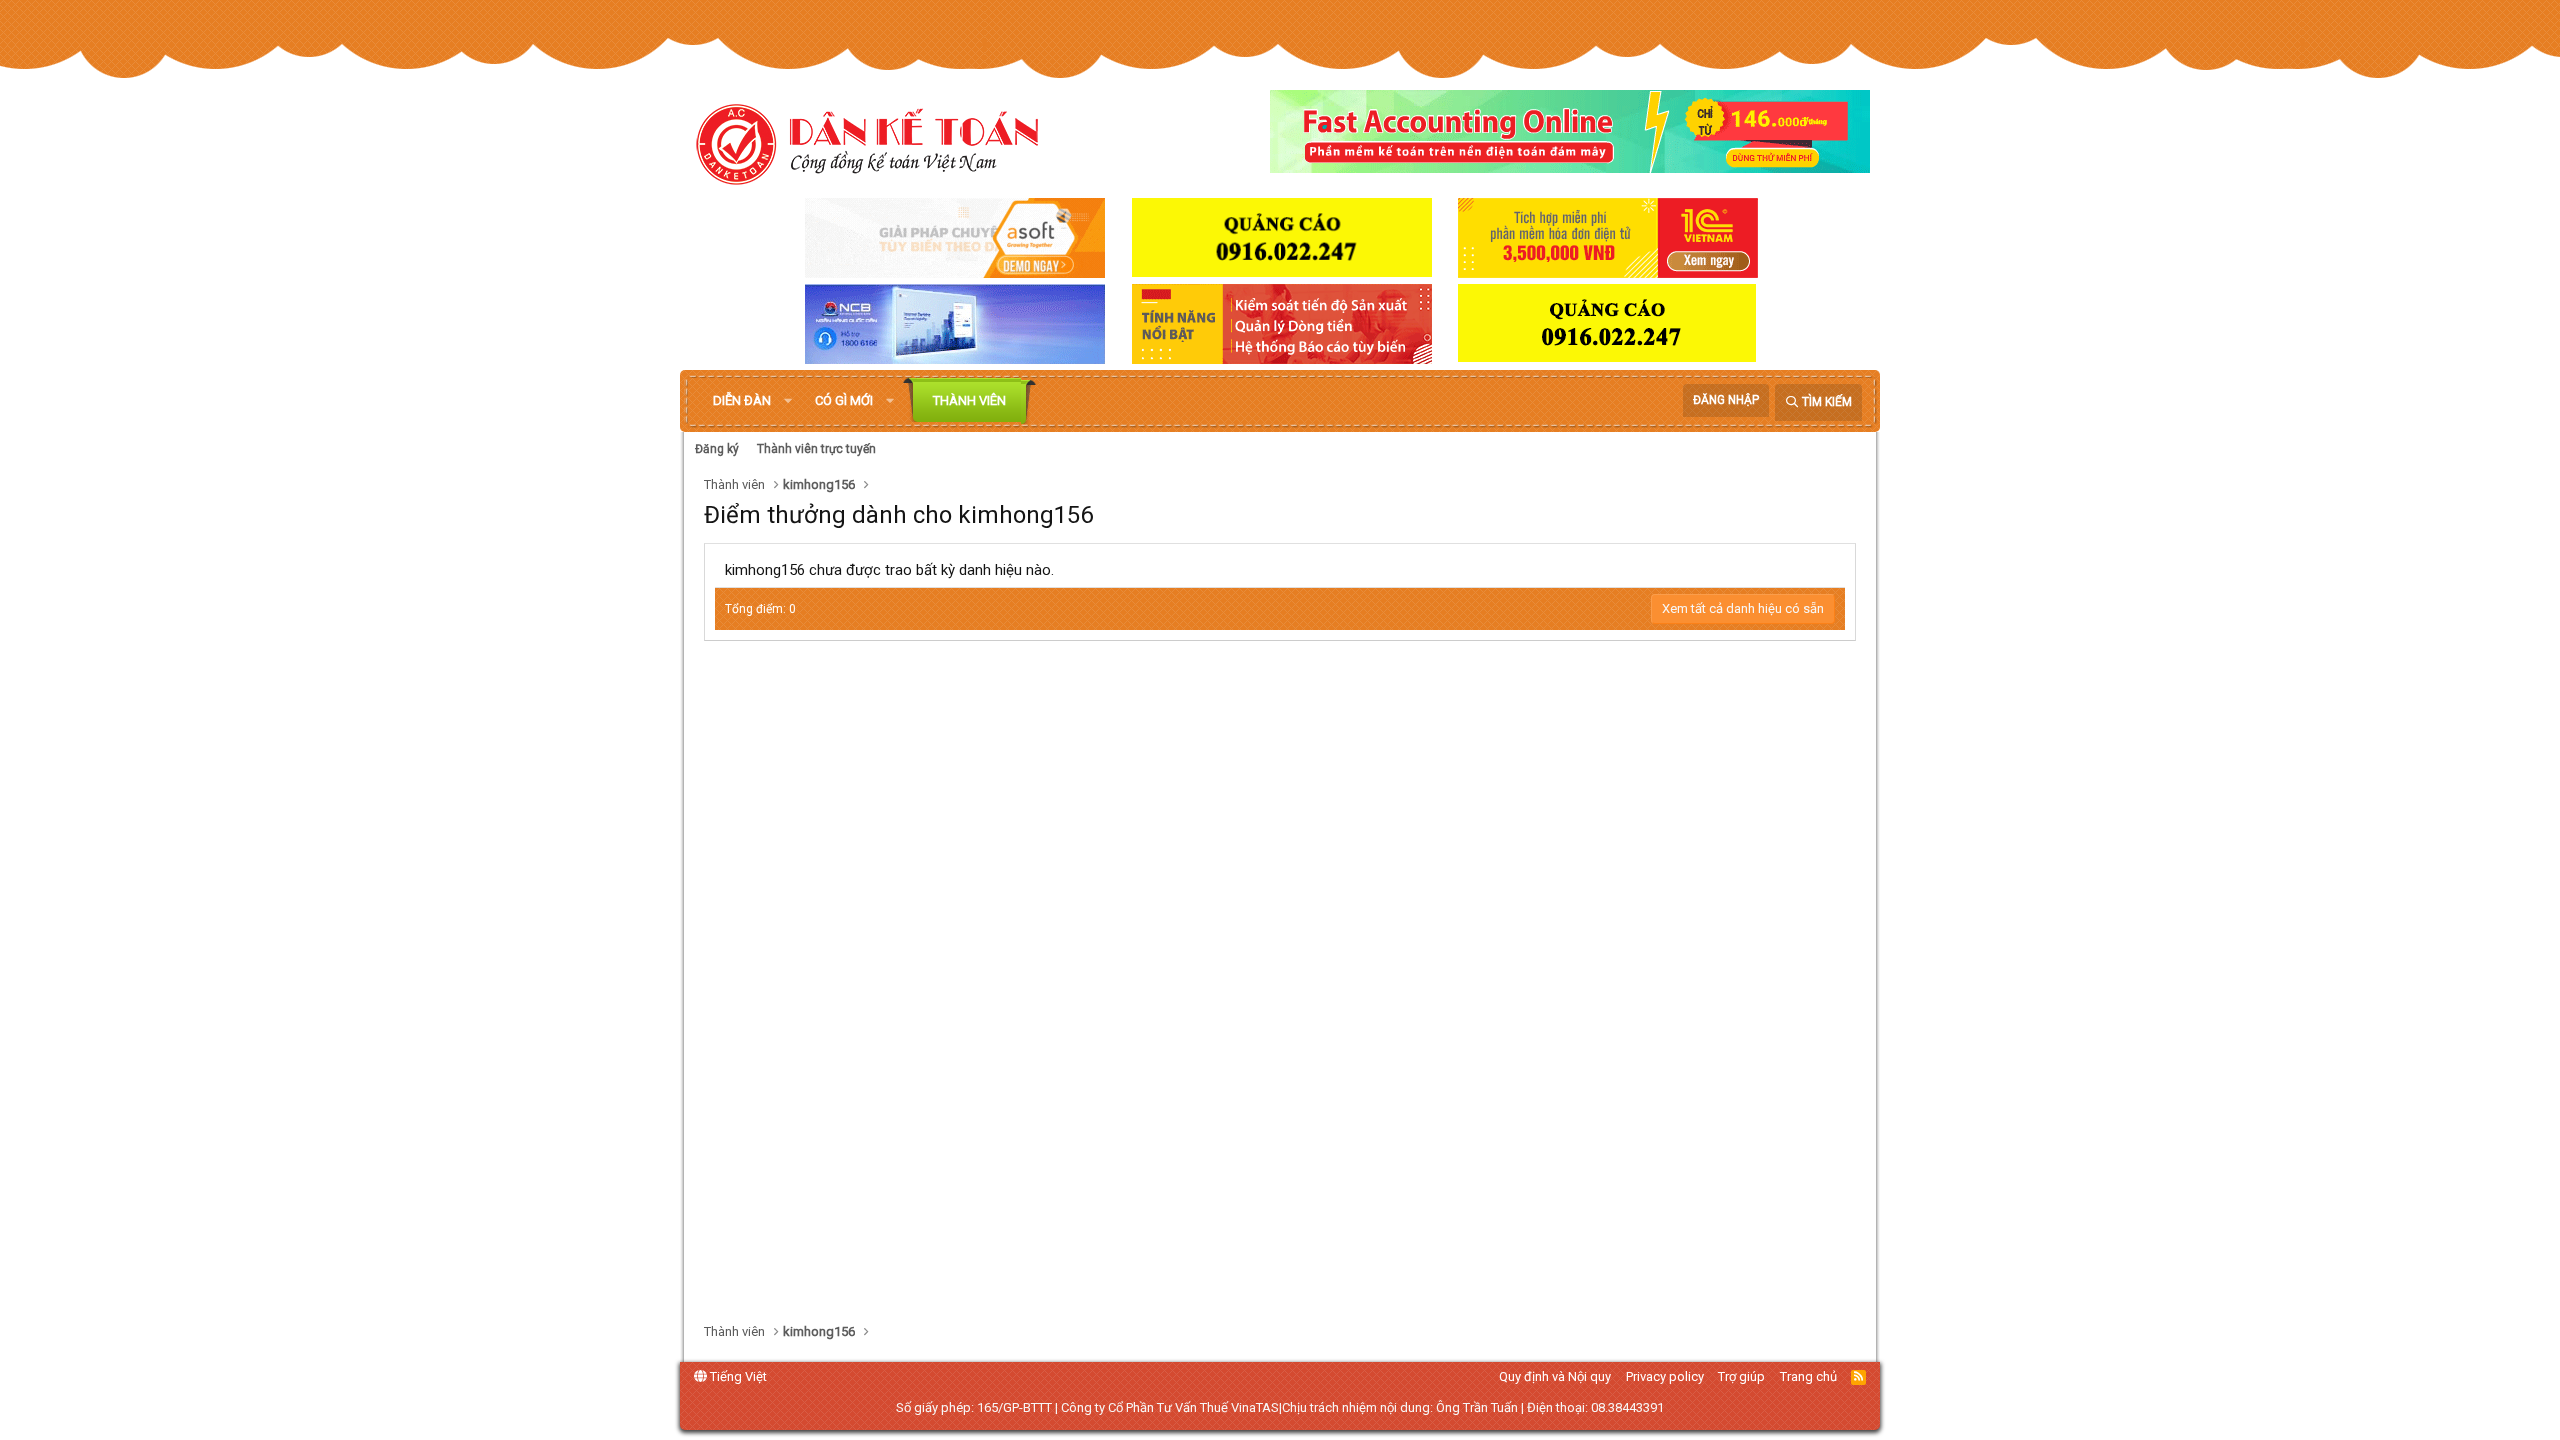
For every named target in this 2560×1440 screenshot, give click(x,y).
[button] (788, 401)
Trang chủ (1808, 1376)
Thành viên (969, 400)
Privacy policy (1665, 1376)
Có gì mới (844, 400)
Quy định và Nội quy (1555, 1376)
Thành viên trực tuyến (816, 449)
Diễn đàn (742, 400)
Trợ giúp (1741, 1376)
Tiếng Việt (737, 1376)
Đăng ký (717, 449)
